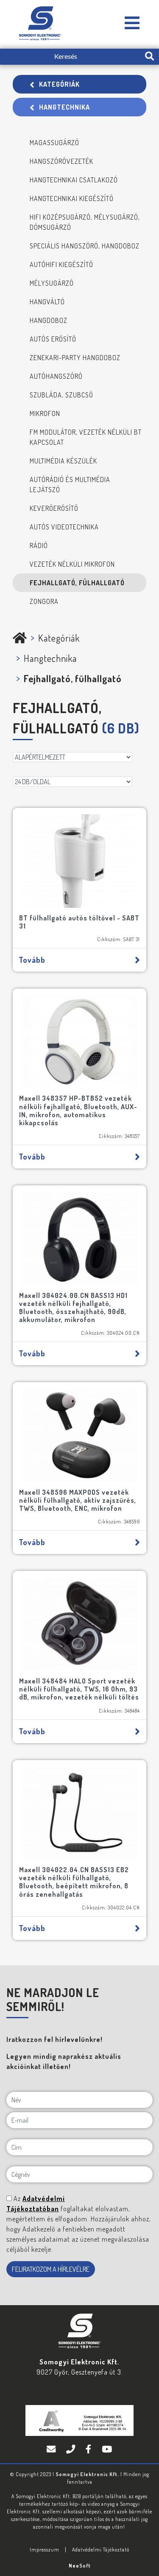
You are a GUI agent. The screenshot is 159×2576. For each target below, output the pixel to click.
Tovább (32, 960)
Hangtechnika (64, 107)
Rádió (39, 546)
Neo (80, 2566)
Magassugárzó (54, 143)
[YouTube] (107, 2449)
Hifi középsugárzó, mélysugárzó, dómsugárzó (85, 222)
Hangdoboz (49, 320)
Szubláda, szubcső (61, 395)
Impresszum (45, 2550)
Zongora (44, 601)
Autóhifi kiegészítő (61, 264)
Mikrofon (45, 413)
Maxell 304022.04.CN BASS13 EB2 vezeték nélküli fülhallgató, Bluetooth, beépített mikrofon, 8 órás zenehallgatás (74, 1882)
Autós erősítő (53, 339)
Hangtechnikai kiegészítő (72, 198)
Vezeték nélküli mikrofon (72, 564)
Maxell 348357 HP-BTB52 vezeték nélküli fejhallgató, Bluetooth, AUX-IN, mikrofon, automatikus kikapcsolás (78, 1110)
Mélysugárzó (52, 283)
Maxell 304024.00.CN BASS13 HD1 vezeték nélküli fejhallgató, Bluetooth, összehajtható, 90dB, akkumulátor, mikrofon (73, 1308)
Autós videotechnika (64, 527)
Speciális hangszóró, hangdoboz (85, 246)
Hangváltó (47, 302)
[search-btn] (149, 57)
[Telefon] (72, 2449)
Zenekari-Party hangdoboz (75, 358)
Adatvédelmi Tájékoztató (101, 2550)
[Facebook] (89, 2449)
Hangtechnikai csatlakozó (74, 180)
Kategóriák (59, 84)
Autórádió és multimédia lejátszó (70, 485)
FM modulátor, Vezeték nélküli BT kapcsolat (86, 437)
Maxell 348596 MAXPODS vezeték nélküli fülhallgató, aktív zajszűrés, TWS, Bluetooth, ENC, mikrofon (78, 1500)
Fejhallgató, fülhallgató (77, 583)
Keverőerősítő (54, 508)
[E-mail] (52, 2449)
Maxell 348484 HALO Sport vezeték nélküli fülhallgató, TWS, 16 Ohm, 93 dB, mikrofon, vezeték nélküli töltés (79, 1689)
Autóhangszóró (56, 376)
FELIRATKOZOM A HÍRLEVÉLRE (51, 2269)
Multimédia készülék (63, 461)
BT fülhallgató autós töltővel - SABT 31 (79, 922)
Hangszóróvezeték (61, 161)
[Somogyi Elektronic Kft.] (132, 23)
